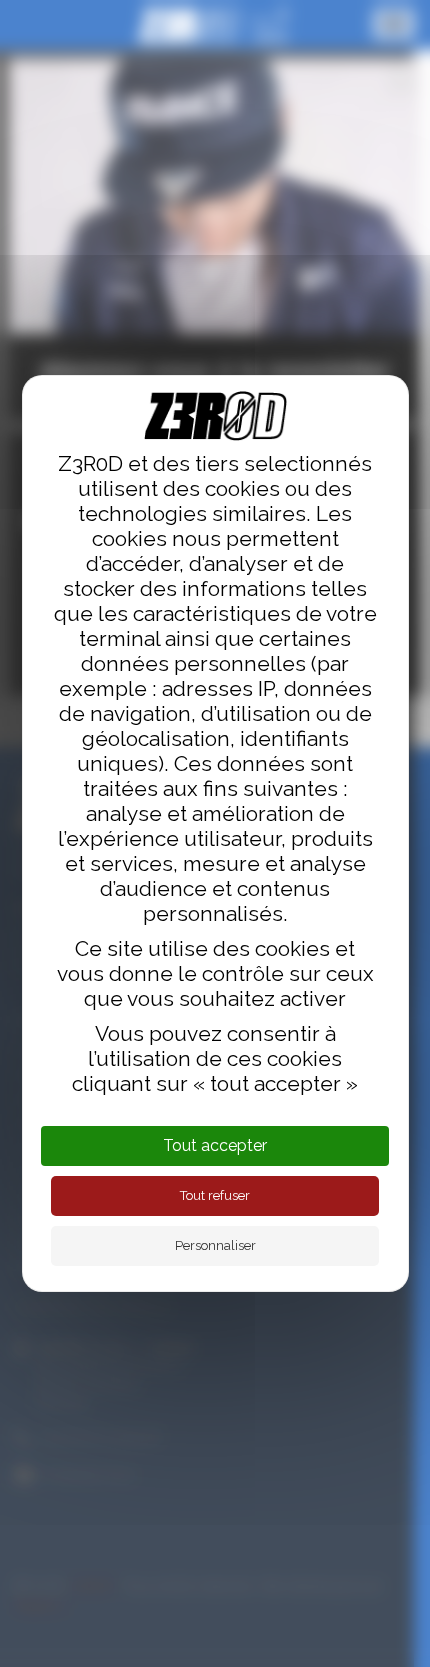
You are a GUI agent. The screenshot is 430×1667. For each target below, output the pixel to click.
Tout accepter (215, 1145)
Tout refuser (215, 1195)
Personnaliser (215, 1245)
